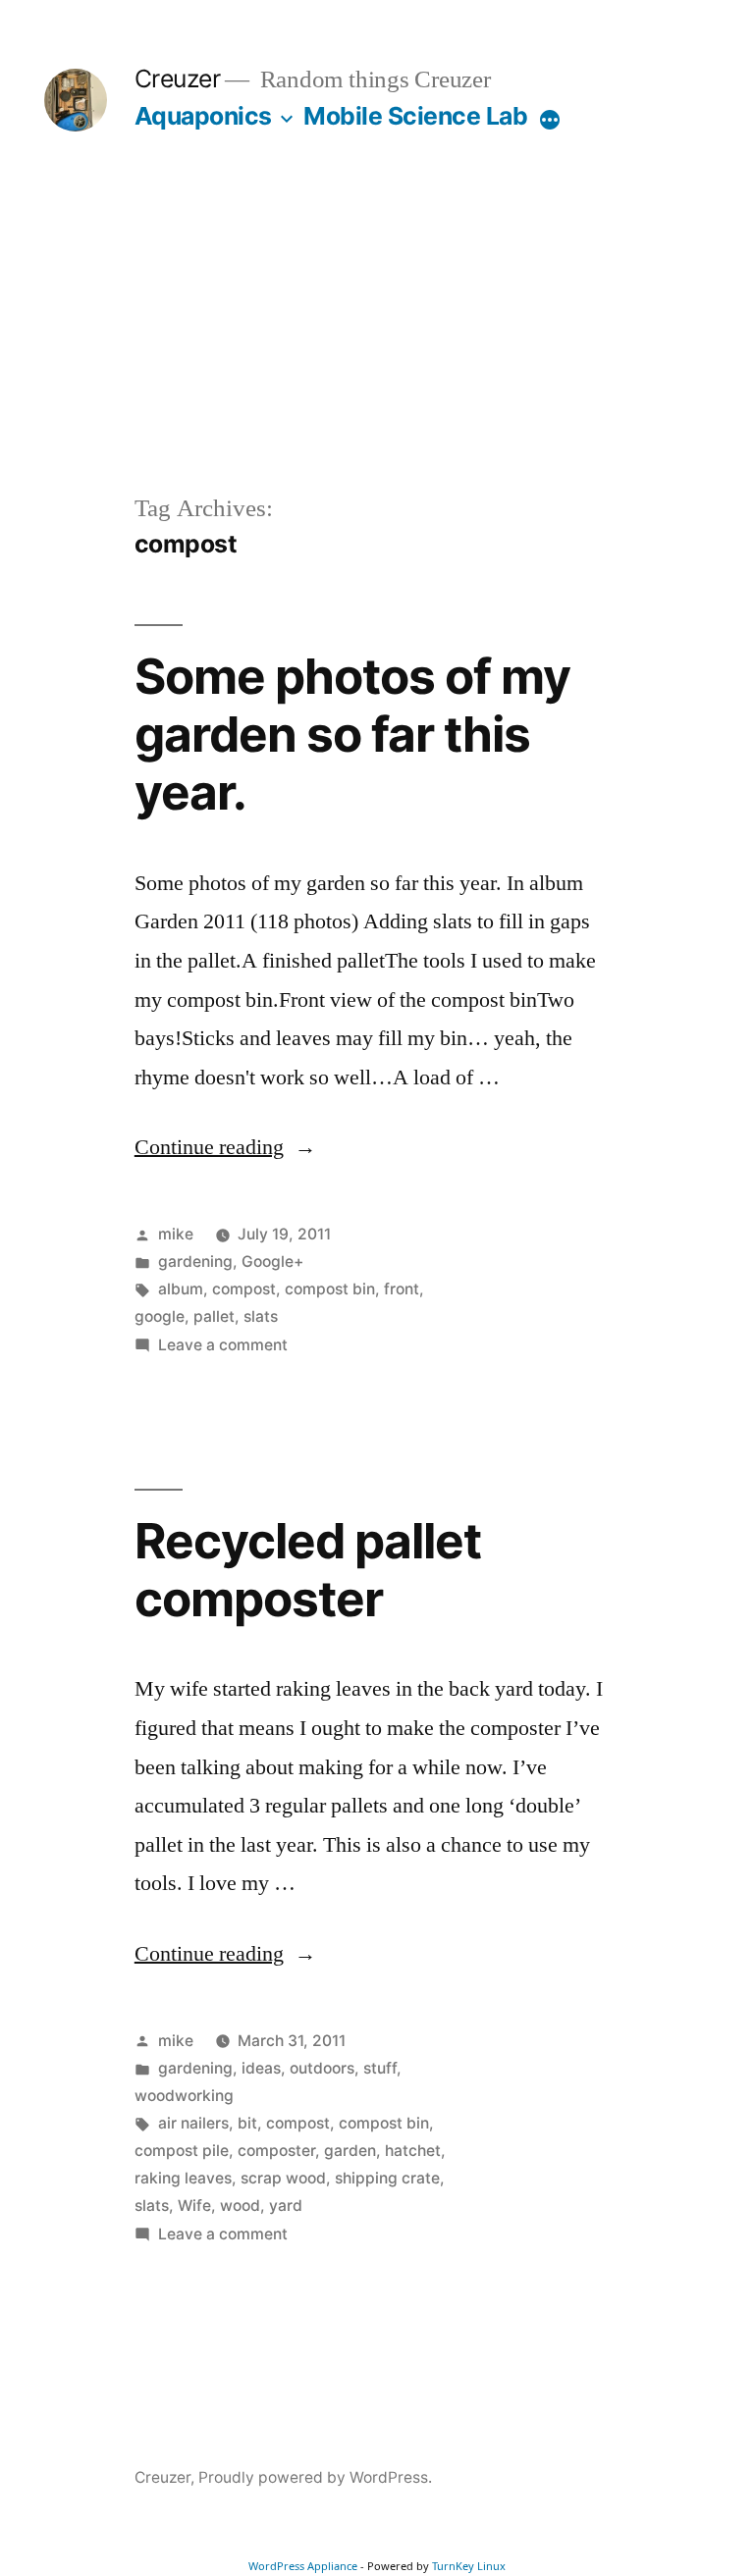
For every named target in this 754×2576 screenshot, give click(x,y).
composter (276, 2151)
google (160, 1316)
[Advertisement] (377, 343)
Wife (194, 2206)
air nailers (193, 2123)
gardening (195, 1262)
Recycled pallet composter (308, 1570)
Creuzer (178, 79)
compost (244, 1289)
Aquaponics (203, 116)
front (402, 1289)
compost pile (182, 2151)
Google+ (272, 1262)
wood (240, 2206)
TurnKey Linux (469, 2566)
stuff (380, 2068)
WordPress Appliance (303, 2566)
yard (286, 2206)
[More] (550, 120)
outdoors (322, 2068)
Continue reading (225, 1147)
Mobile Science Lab (415, 116)
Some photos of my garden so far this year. (352, 735)
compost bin (330, 1289)
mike (176, 1234)
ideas (261, 2068)
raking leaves (183, 2178)
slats (261, 1316)
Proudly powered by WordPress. (315, 2477)
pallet (214, 1316)
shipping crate (387, 2178)
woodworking (184, 2096)
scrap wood (283, 2178)
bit (247, 2123)
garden (350, 2151)
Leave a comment (223, 1345)
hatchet (413, 2151)
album (181, 1289)
